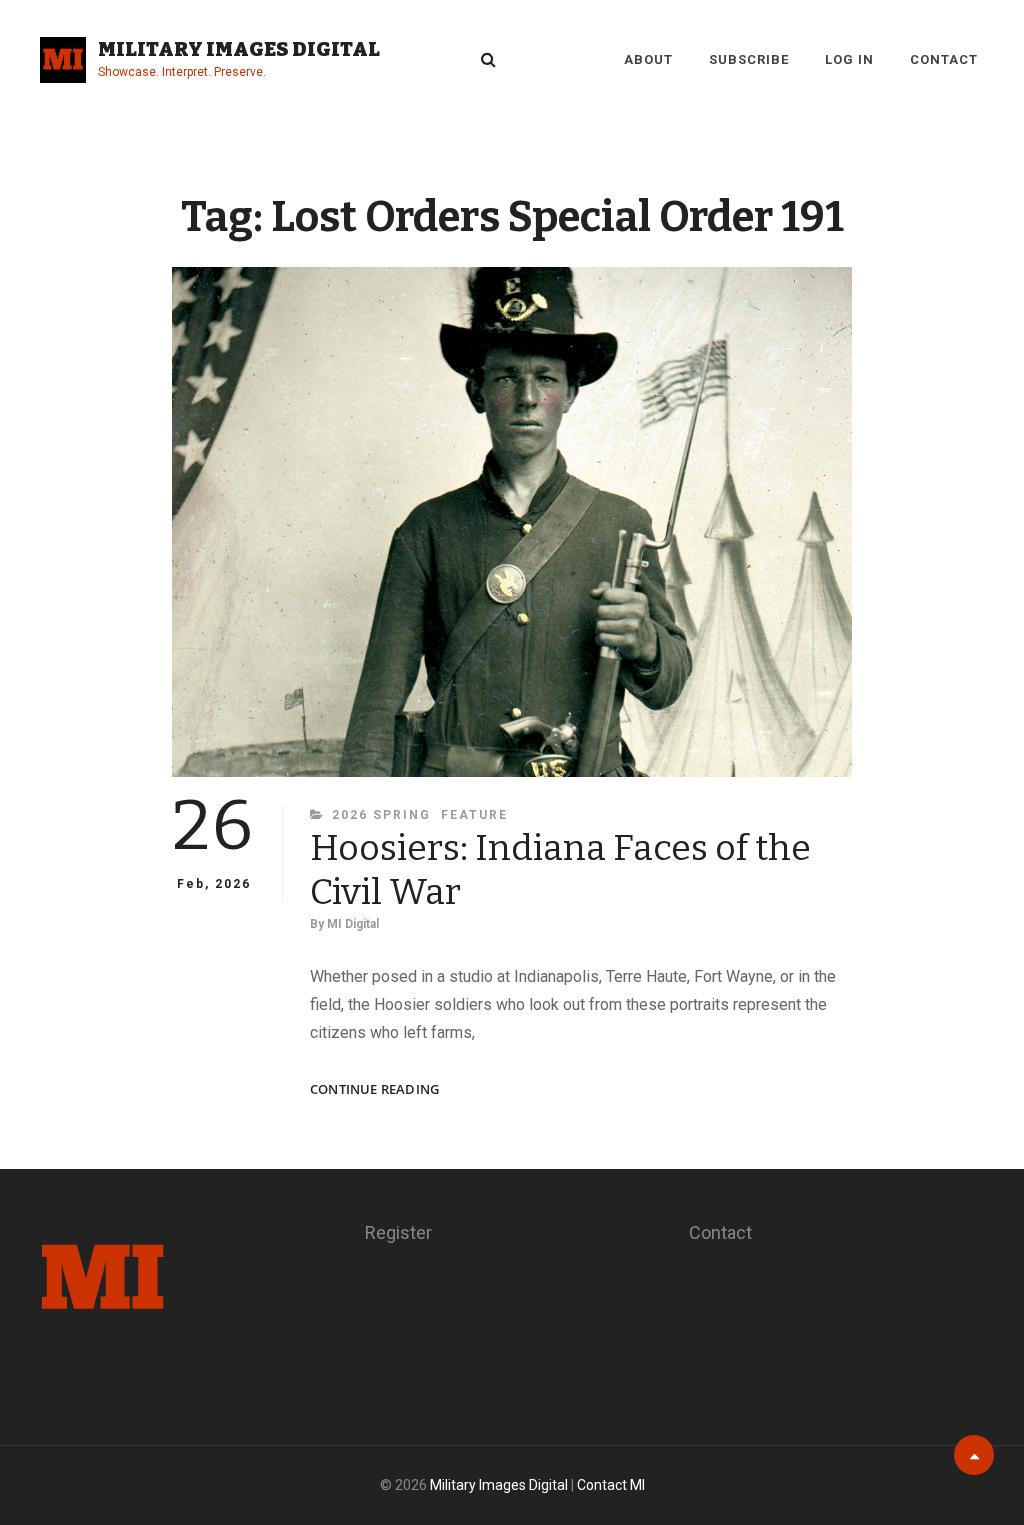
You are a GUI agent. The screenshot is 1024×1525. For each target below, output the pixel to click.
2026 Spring (381, 815)
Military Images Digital (239, 49)
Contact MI (611, 1485)
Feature (474, 815)
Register (398, 1232)
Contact (944, 59)
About (648, 59)
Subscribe (749, 59)
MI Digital (353, 924)
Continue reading (374, 1089)
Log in (849, 59)
